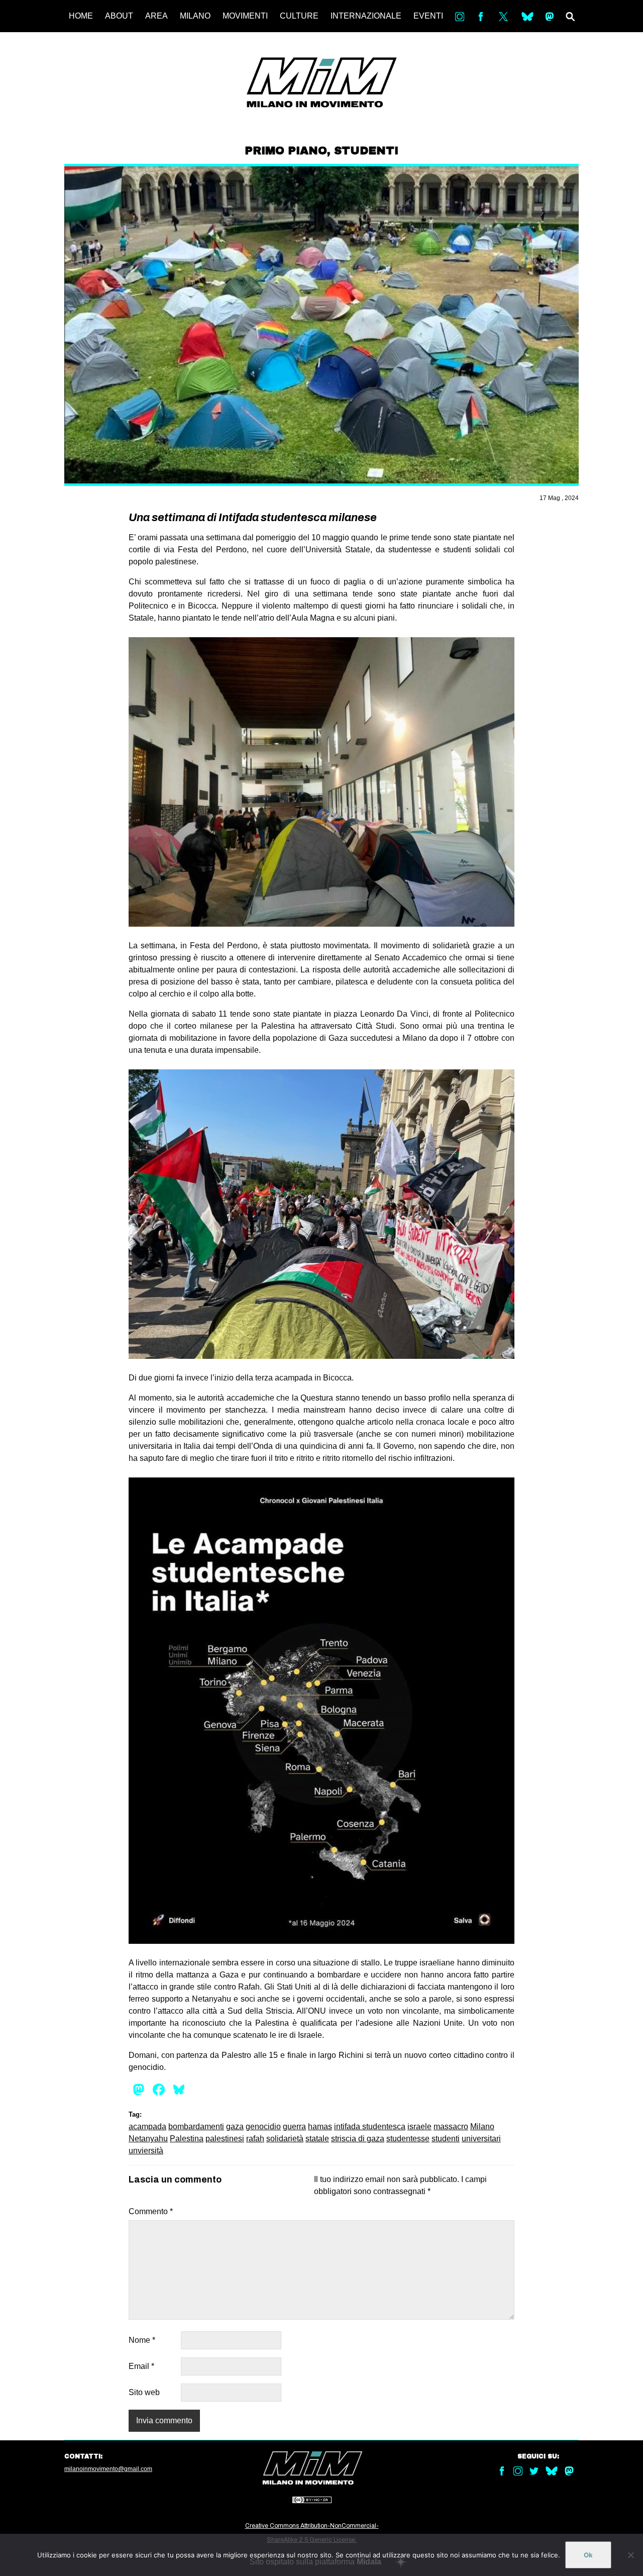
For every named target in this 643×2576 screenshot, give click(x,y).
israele (419, 2126)
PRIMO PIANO (286, 151)
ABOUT (119, 16)
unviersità (146, 2151)
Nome (142, 2340)
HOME (81, 16)
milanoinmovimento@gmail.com (108, 2469)
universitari (481, 2139)
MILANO (195, 16)
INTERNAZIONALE (366, 16)
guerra (294, 2126)
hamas (320, 2126)
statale (317, 2139)
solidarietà (285, 2139)
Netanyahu (148, 2139)
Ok (588, 2555)
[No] (630, 2555)
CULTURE (299, 16)
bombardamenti (196, 2126)
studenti (446, 2139)
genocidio (263, 2126)
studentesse (408, 2139)
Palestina (187, 2139)
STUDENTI (366, 151)
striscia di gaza (358, 2139)
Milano (482, 2126)
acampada (147, 2126)
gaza (235, 2126)
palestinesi (225, 2139)
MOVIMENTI (245, 16)
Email (141, 2366)
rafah (255, 2139)
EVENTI (428, 16)
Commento (151, 2211)
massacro (451, 2126)
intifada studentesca (370, 2126)
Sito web (144, 2392)
